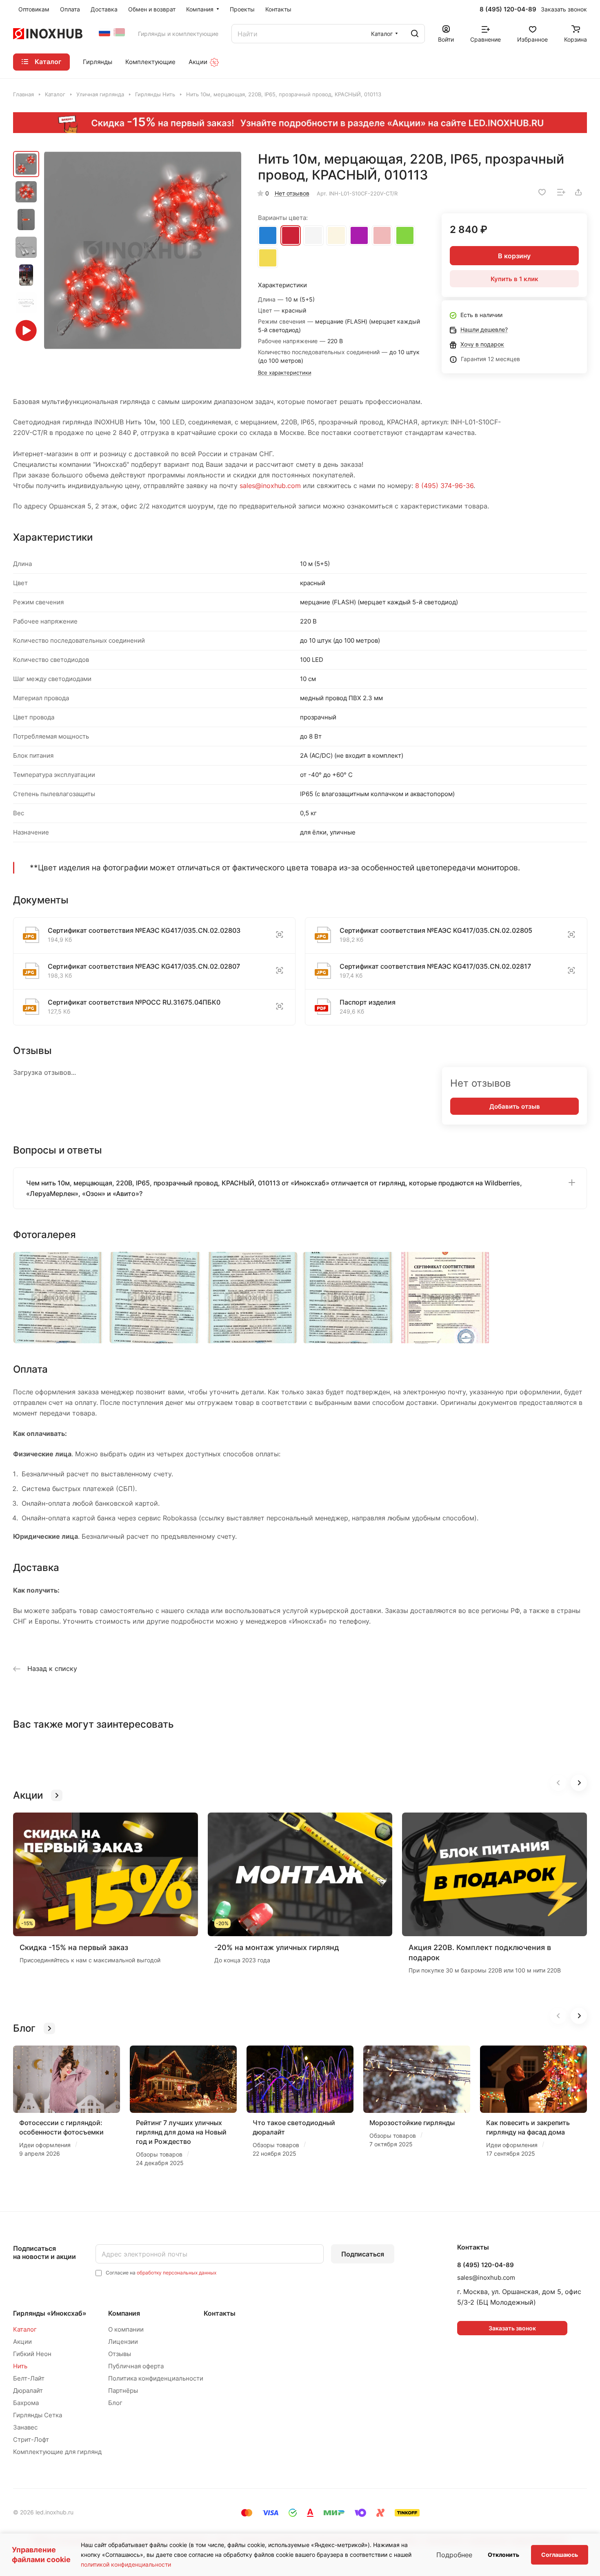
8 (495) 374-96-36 (444, 486)
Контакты (220, 2313)
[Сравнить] (561, 192)
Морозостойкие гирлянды (412, 2123)
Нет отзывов (292, 193)
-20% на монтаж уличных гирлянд (277, 1947)
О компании (126, 2329)
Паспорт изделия (368, 1002)
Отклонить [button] (503, 2555)
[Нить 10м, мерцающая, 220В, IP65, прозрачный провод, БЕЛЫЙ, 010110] (313, 234)
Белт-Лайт (29, 2378)
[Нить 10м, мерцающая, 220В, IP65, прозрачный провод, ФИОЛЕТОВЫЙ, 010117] (359, 234)
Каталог (25, 2329)
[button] (579, 1783)
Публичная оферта (136, 2366)
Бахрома (26, 2403)
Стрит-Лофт (31, 2440)
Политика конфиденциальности (156, 2378)
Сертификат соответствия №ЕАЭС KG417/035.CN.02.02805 (436, 930)
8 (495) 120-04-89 (508, 9)
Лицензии (123, 2342)
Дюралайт (28, 2391)
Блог (115, 2403)
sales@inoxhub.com (270, 486)
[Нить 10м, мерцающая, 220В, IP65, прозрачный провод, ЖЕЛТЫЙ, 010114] (268, 256)
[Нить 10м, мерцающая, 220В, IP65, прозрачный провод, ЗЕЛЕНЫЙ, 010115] (405, 234)
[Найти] (415, 34)
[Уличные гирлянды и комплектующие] (104, 32)
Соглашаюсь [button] (560, 2555)
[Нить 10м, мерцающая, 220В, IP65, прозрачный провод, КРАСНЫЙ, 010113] (291, 234)
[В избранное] (542, 192)
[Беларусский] (119, 32)
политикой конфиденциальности (126, 2564)
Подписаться (363, 2254)
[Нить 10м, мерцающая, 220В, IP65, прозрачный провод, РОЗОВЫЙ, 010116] (382, 234)
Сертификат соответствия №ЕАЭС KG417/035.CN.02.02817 (435, 966)
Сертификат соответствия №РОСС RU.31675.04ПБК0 (134, 1002)
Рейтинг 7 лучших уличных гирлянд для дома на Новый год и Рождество (181, 2132)
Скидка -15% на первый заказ (74, 1947)
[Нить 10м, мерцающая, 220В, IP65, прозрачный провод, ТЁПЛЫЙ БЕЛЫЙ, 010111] (336, 234)
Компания (124, 2313)
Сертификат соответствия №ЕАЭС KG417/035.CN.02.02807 (144, 966)
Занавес (25, 2427)
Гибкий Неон (32, 2354)
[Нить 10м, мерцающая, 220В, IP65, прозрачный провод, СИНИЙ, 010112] (268, 234)
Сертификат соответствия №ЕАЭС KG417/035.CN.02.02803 (144, 930)
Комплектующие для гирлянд (57, 2452)
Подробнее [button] (454, 2555)
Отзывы (120, 2354)
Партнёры (123, 2391)
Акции (22, 2342)
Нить (20, 2366)
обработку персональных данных (177, 2273)
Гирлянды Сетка (38, 2415)
